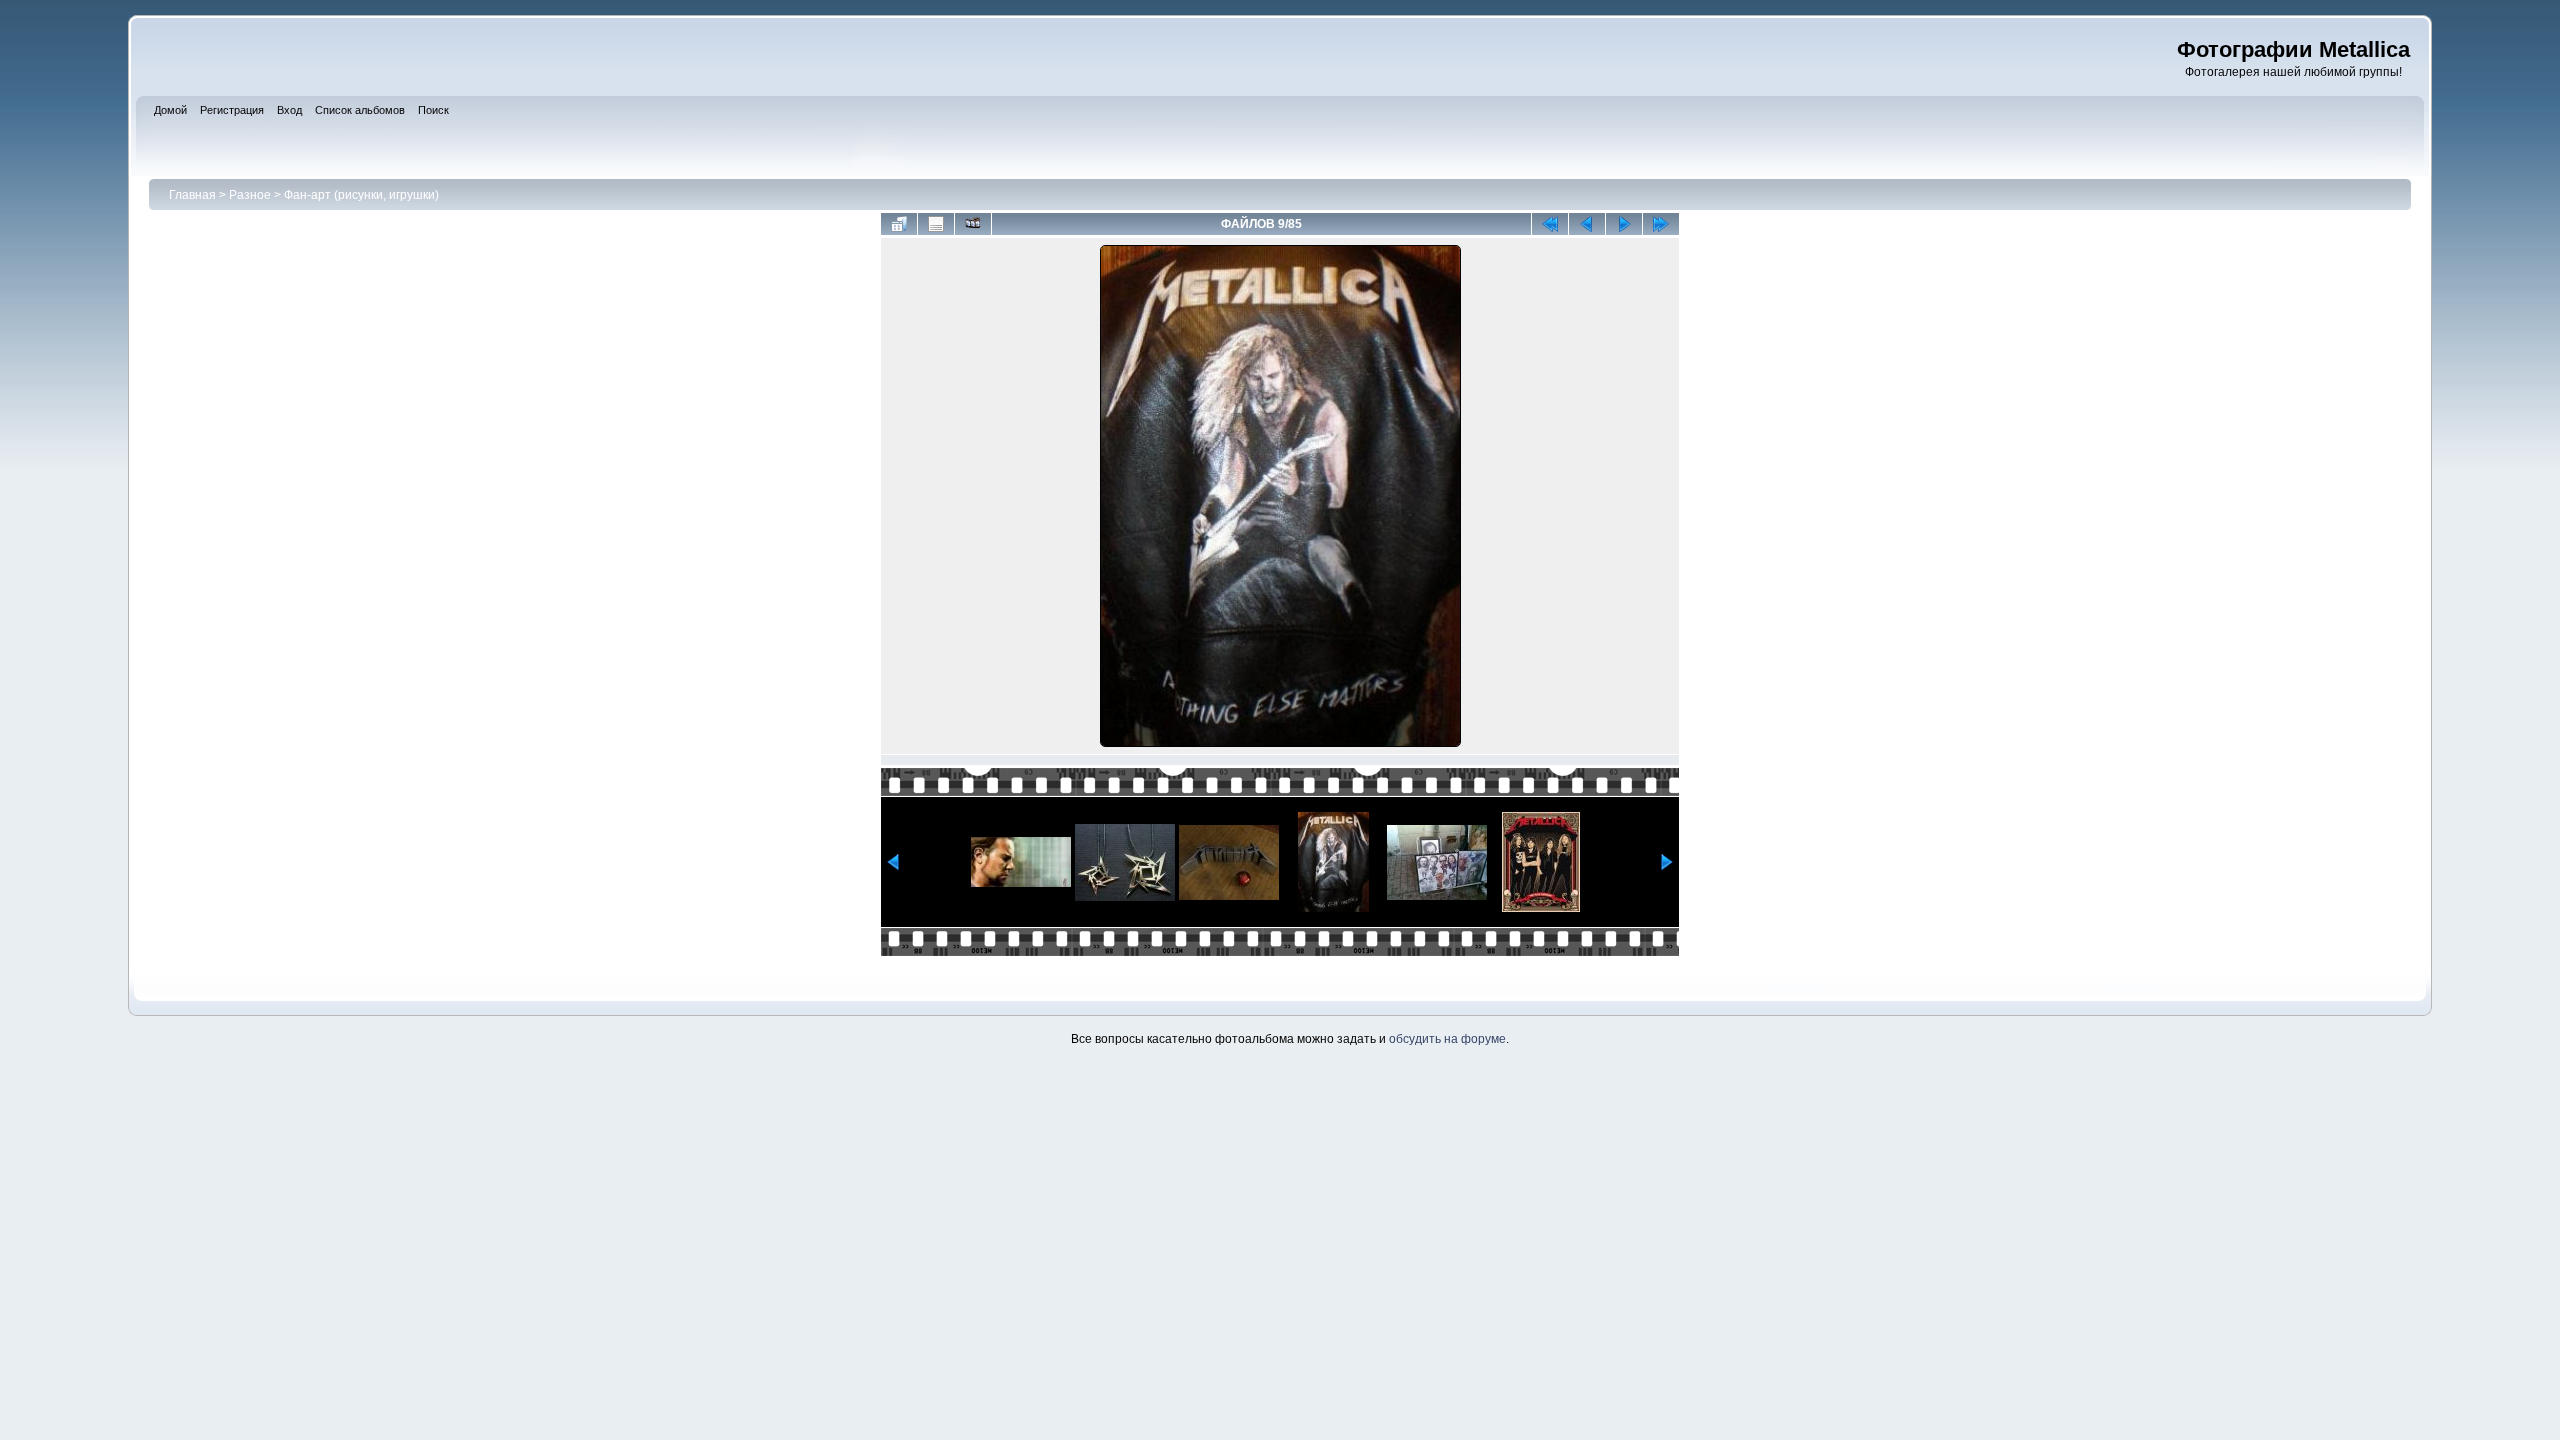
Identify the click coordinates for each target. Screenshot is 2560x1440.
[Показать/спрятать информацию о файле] (936, 224)
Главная (192, 195)
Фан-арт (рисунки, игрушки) (361, 195)
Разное (250, 195)
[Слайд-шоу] (973, 224)
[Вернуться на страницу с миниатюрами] (899, 224)
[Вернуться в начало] (1550, 224)
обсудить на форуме (1447, 1039)
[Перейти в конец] (1661, 224)
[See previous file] (1587, 224)
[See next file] (1624, 224)
